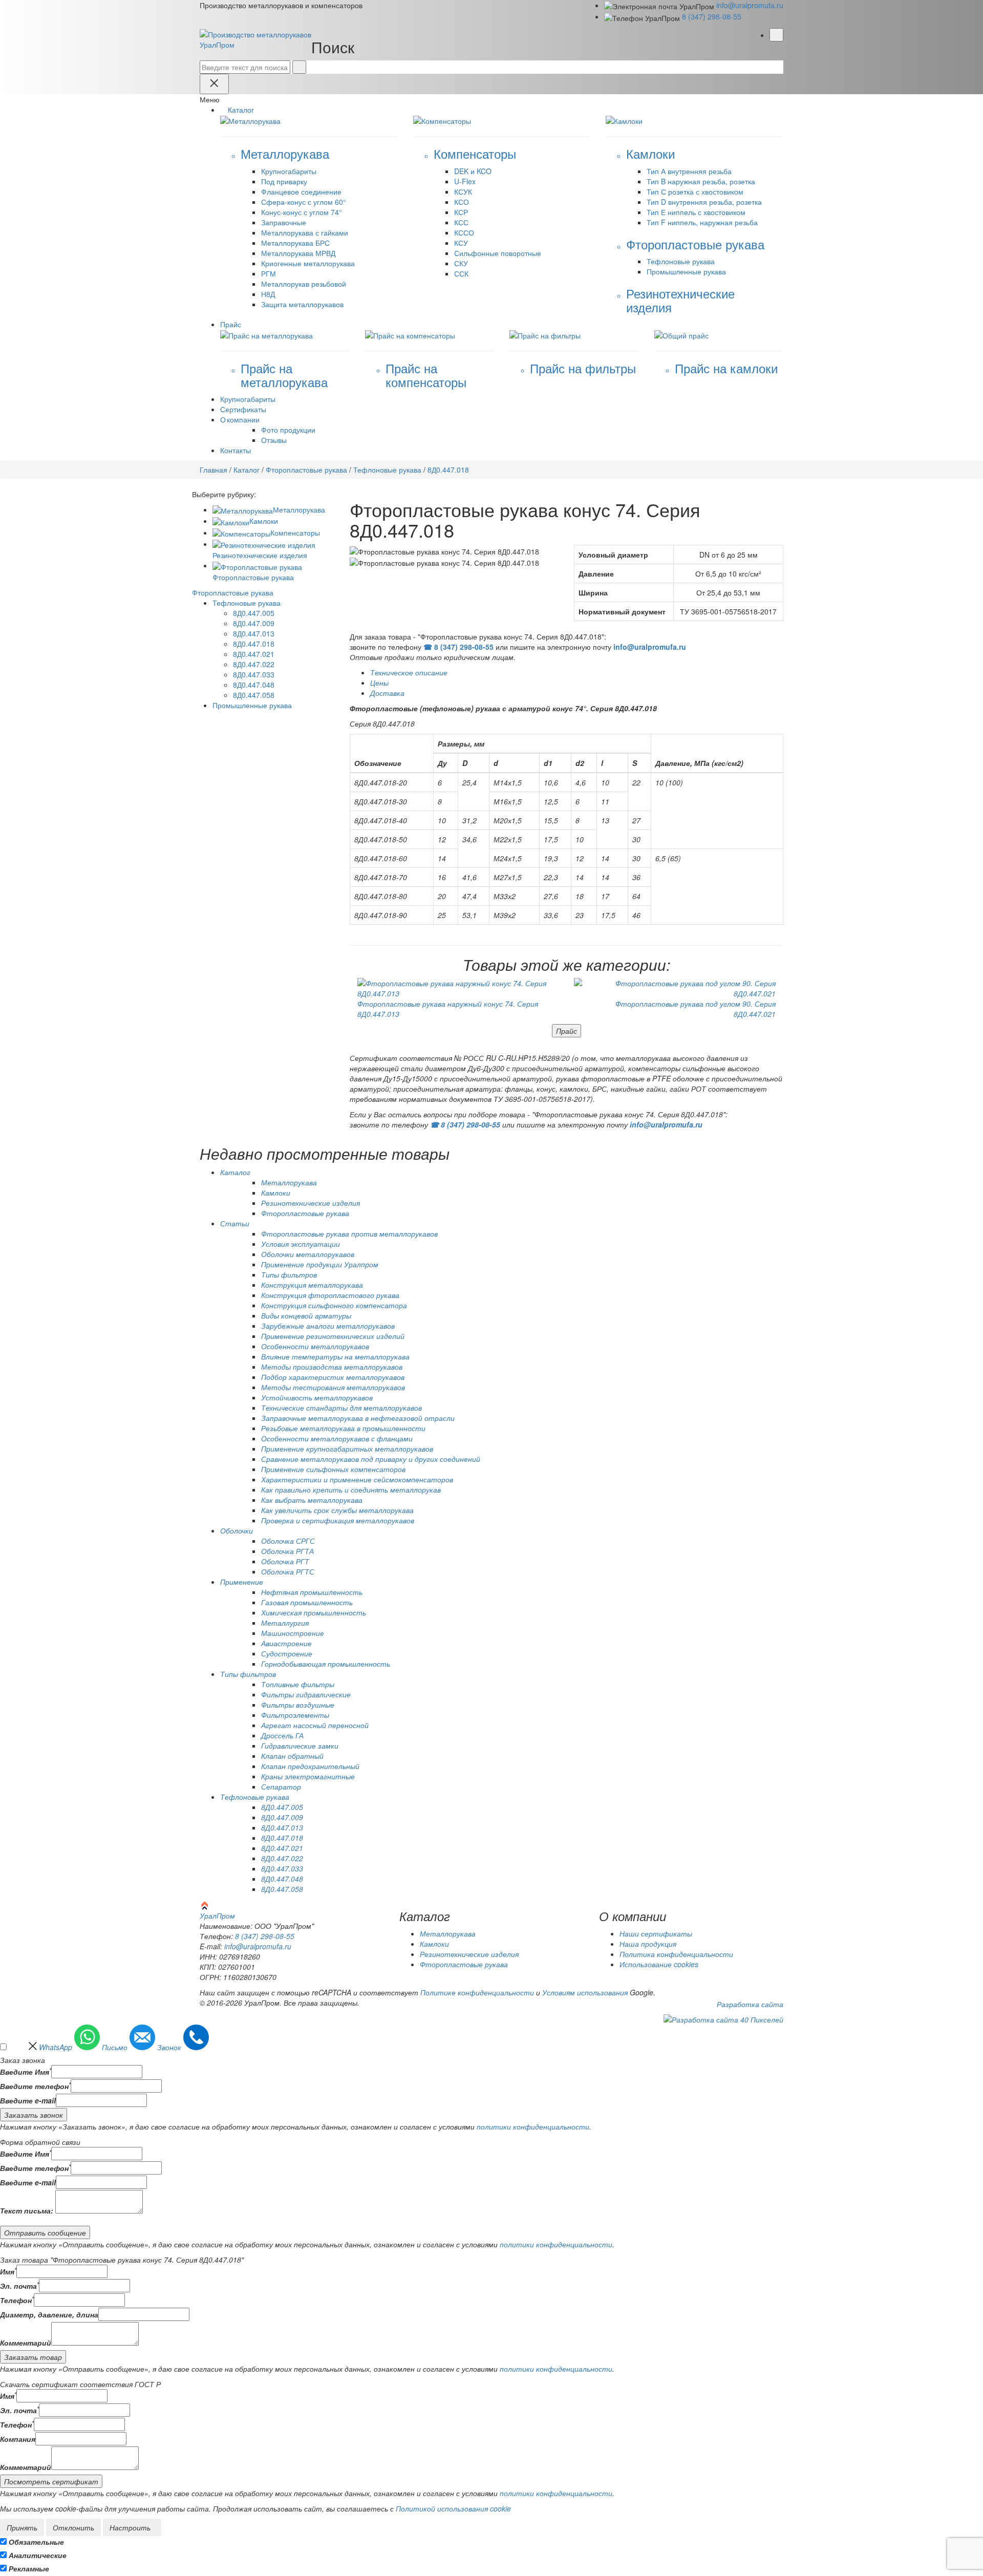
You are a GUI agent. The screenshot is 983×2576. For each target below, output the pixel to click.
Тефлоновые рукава (681, 261)
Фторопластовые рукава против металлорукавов (349, 1233)
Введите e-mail (28, 2100)
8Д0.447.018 (254, 644)
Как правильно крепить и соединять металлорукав (351, 1489)
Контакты (236, 450)
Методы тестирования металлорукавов (333, 1387)
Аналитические (38, 2555)
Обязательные (36, 2542)
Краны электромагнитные (308, 1776)
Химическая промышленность (314, 1612)
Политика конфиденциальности (676, 1954)
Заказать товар (33, 2357)
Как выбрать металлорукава (312, 1500)
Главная (213, 470)
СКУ (461, 263)
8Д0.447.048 (254, 685)
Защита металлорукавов (302, 304)
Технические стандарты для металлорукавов (341, 1408)
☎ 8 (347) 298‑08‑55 (458, 647)
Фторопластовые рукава (306, 470)
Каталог (247, 470)
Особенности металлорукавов (315, 1346)
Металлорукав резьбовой (304, 284)
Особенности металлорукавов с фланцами (337, 1438)
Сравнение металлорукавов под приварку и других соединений (371, 1459)
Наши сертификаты (656, 1933)
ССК (461, 273)
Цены (379, 683)
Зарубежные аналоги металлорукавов (328, 1326)
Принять (22, 2527)
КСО (462, 202)
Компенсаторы (295, 533)
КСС (461, 222)
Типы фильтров (289, 1274)
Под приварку (284, 181)
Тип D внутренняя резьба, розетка (704, 202)
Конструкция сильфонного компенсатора (334, 1305)
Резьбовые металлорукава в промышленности (343, 1428)
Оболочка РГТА (287, 1551)
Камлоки (264, 521)
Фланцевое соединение (301, 191)
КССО (464, 232)
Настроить (130, 2527)
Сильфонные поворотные (498, 253)
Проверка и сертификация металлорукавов (338, 1520)
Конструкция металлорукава (312, 1285)
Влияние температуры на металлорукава (335, 1356)
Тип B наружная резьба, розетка (701, 181)
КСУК (463, 191)
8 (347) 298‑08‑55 (712, 16)
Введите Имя (26, 2072)
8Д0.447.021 (254, 654)
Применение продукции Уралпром (320, 1264)
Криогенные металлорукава (308, 263)
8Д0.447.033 (254, 674)
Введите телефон (35, 2086)
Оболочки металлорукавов (308, 1254)
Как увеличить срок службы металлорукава (337, 1510)
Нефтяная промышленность (312, 1592)
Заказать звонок (34, 2115)
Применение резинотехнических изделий (333, 1336)
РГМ (269, 273)
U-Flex (465, 181)
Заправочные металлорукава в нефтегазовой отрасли (358, 1418)
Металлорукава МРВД (298, 253)
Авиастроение (286, 1643)
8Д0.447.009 (254, 623)
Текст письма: (27, 2210)
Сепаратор (281, 1786)
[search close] (214, 84)
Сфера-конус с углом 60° (304, 202)
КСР (461, 212)
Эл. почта (19, 2286)
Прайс (567, 1031)
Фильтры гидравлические (306, 1694)
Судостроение (287, 1653)
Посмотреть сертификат (51, 2481)
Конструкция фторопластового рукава (330, 1295)
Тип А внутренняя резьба (689, 171)
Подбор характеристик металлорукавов (333, 1377)
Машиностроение (293, 1633)
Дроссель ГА (282, 1735)
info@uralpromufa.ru (750, 5)
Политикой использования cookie (453, 2508)
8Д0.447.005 (254, 613)
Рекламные (29, 2568)
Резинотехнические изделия (311, 1203)
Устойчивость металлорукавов (317, 1397)
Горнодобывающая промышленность (326, 1664)
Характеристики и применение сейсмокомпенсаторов (357, 1479)
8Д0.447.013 (254, 633)
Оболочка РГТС (288, 1571)
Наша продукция (648, 1944)
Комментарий (26, 2343)
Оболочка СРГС (288, 1541)
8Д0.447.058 (254, 695)
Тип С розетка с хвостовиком (695, 191)
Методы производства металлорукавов (332, 1367)
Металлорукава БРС (295, 243)
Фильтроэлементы (295, 1715)
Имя (8, 2271)
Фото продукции (288, 430)
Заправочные (284, 222)
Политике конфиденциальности (477, 1992)
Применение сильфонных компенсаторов (333, 1469)
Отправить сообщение (45, 2232)
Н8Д (268, 294)
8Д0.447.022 (254, 664)
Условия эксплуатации (301, 1244)
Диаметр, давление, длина (49, 2314)
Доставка (387, 693)
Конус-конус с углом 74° (302, 212)
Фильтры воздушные (298, 1705)
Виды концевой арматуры (306, 1315)
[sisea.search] (299, 67)
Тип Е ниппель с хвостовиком (696, 212)
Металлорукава (299, 509)
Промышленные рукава (686, 271)
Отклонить (73, 2527)
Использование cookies (659, 1964)
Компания (18, 2439)
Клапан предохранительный (310, 1766)
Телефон (17, 2300)
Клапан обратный (292, 1756)
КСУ (461, 243)
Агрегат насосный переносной (315, 1725)
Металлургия (285, 1623)
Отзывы (274, 440)
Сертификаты (243, 409)
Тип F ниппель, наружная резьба (702, 222)
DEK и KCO (473, 171)
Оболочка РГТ (285, 1561)
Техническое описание (409, 672)
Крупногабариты (289, 171)
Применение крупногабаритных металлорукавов (347, 1449)
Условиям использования (585, 1992)
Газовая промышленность (307, 1602)
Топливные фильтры (298, 1684)
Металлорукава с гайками (305, 232)
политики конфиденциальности (533, 2126)
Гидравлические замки (300, 1745)
